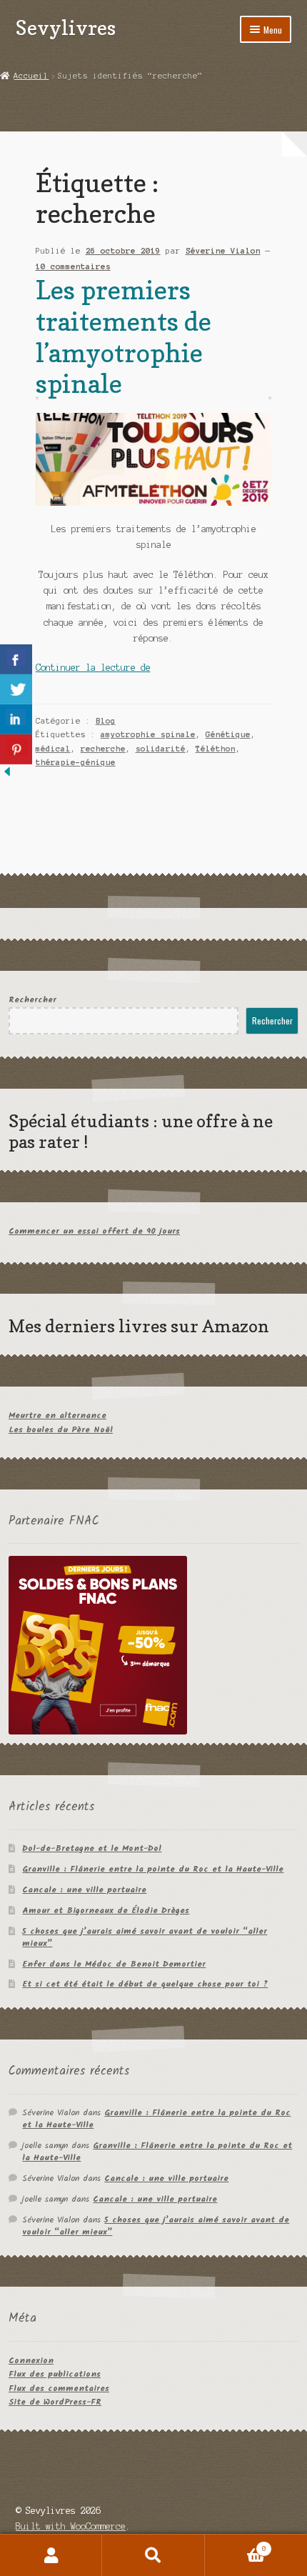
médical (53, 749)
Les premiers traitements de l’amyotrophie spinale (124, 336)
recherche (103, 749)
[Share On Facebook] (16, 659)
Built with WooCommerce (71, 2526)
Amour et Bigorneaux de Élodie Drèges (106, 1911)
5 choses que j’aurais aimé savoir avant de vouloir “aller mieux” (145, 1937)
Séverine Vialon (223, 251)
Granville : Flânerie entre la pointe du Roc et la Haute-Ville (153, 1869)
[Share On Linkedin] (16, 719)
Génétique (228, 734)
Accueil (31, 76)
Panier (236, 2545)
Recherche (153, 2555)
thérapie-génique (76, 762)
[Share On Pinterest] (16, 749)
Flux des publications (55, 2374)
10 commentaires (73, 266)
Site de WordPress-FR (55, 2402)
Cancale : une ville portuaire (84, 1890)
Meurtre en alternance (57, 1416)
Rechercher (32, 1000)
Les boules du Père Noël (61, 1430)
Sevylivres (66, 28)
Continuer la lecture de (93, 668)
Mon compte (51, 2555)
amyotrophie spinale (148, 734)
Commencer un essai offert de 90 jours (94, 1231)
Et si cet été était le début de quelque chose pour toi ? (145, 1984)
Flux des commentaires (59, 2388)
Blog (106, 721)
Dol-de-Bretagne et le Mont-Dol (92, 1848)
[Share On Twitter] (16, 689)
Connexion (31, 2361)
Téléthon (216, 749)
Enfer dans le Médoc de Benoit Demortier (114, 1964)
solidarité (161, 749)
